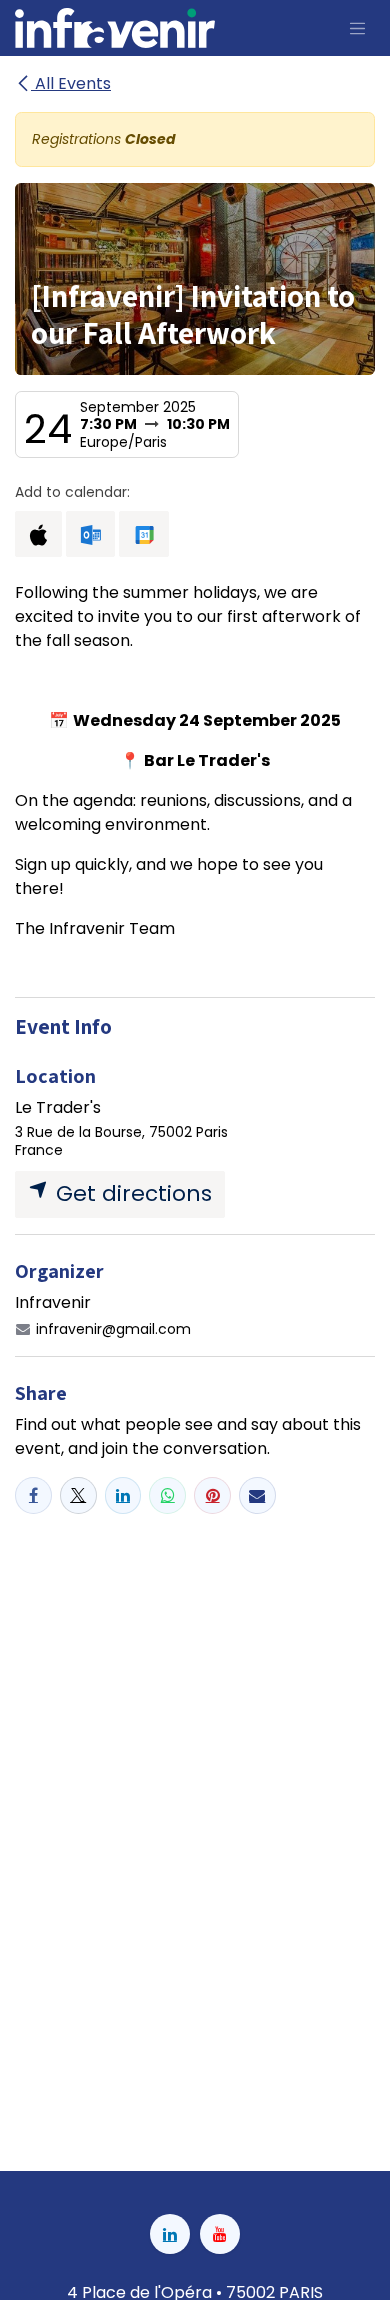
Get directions (131, 1193)
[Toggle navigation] (358, 28)
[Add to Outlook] (90, 534)
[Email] (257, 1495)
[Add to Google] (143, 534)
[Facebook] (33, 1495)
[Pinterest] (212, 1495)
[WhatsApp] (167, 1495)
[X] (78, 1495)
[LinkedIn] (123, 1495)
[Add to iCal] (38, 534)
